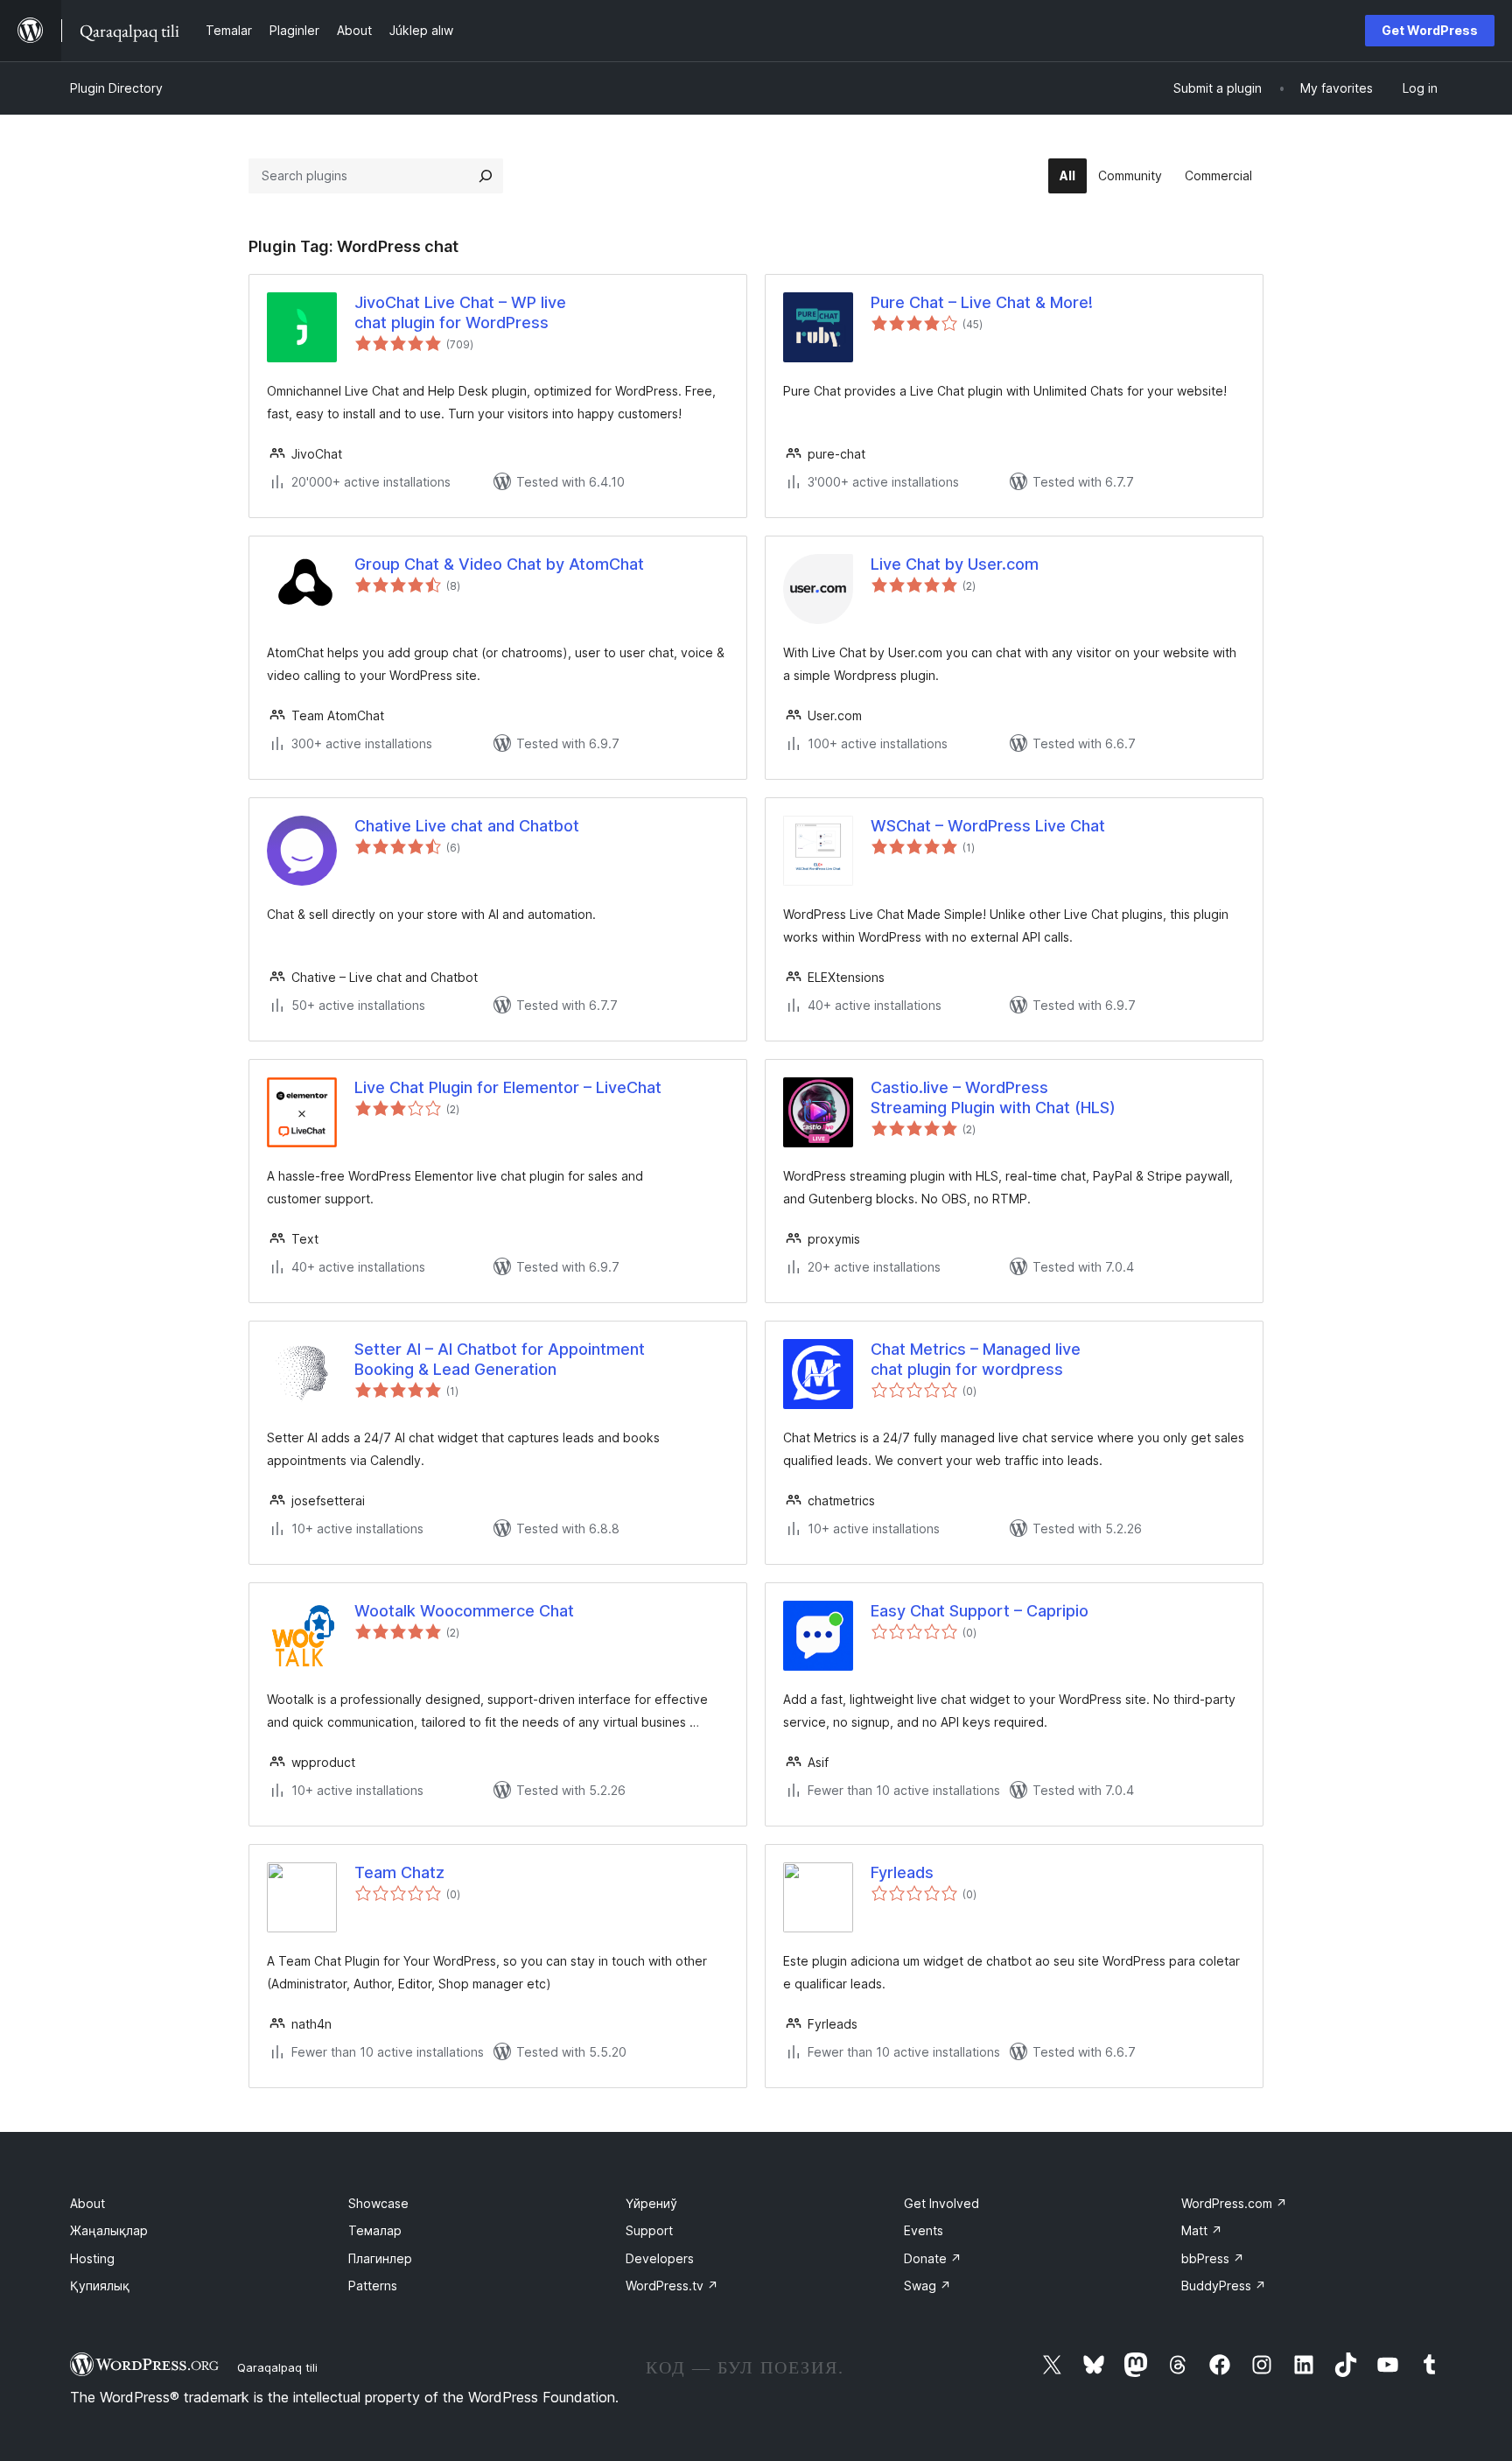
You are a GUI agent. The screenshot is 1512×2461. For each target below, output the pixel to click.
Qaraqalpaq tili (277, 2367)
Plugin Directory (116, 88)
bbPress (1213, 2258)
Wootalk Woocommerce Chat (464, 1611)
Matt (1202, 2230)
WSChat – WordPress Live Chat (988, 826)
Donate (933, 2258)
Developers (660, 2258)
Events (924, 2230)
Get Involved (941, 2203)
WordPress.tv (672, 2286)
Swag (927, 2286)
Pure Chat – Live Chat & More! (982, 302)
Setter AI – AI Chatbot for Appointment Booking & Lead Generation (500, 1359)
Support (649, 2230)
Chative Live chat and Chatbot (467, 826)
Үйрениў (651, 2203)
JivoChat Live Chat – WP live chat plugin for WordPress (460, 312)
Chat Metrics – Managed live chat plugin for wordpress (976, 1359)
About (87, 2203)
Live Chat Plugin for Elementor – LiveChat (508, 1087)
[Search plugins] (486, 176)
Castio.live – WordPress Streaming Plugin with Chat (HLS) (993, 1097)
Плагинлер (380, 2258)
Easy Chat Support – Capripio (980, 1611)
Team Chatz (399, 1872)
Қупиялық (100, 2286)
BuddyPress (1224, 2286)
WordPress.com (1234, 2203)
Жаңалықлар (109, 2230)
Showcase (378, 2203)
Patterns (373, 2286)
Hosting (92, 2258)
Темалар (375, 2230)
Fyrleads (902, 1872)
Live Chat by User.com (955, 564)
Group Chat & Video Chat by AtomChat (499, 564)
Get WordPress (1430, 30)
